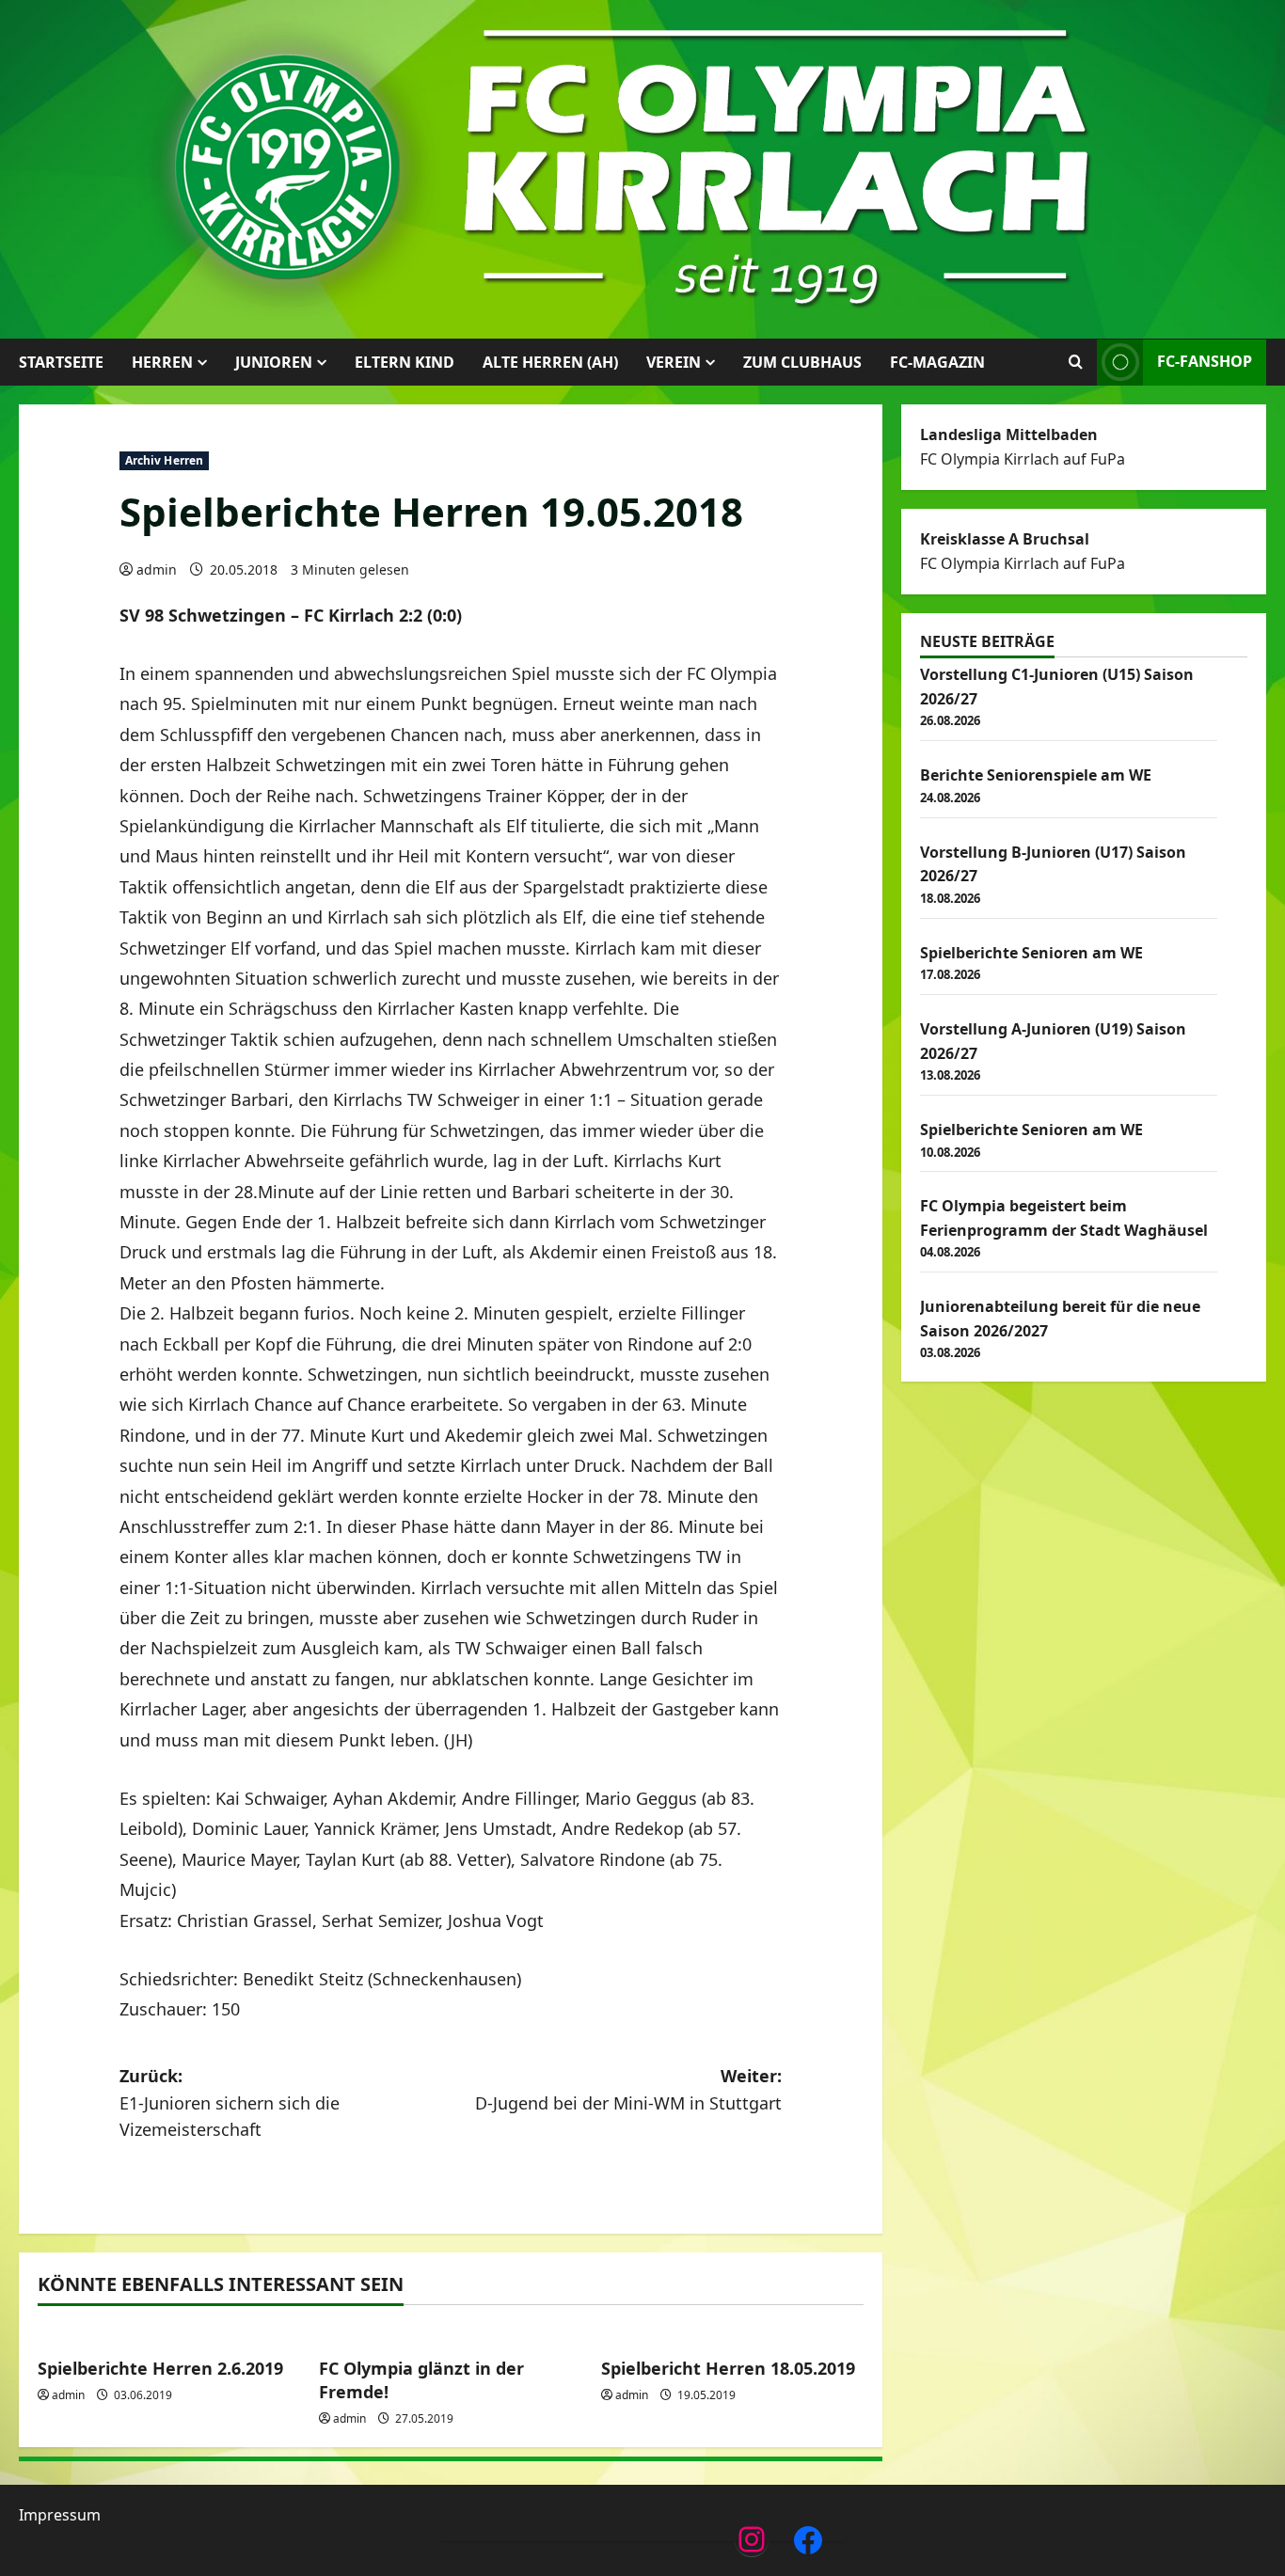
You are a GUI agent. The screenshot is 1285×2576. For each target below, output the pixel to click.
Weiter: (628, 2089)
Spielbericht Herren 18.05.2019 (728, 2368)
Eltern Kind (405, 362)
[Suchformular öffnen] (1076, 362)
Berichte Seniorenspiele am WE (1036, 775)
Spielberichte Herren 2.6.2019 (160, 2368)
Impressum (60, 2515)
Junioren (274, 362)
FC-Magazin (937, 362)
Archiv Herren (164, 460)
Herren (162, 362)
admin (157, 569)
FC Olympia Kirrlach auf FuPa (1023, 459)
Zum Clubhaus (802, 362)
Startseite (61, 362)
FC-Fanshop (1205, 361)
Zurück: (230, 2103)
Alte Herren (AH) (550, 362)
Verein (674, 362)
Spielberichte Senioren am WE (1031, 953)
